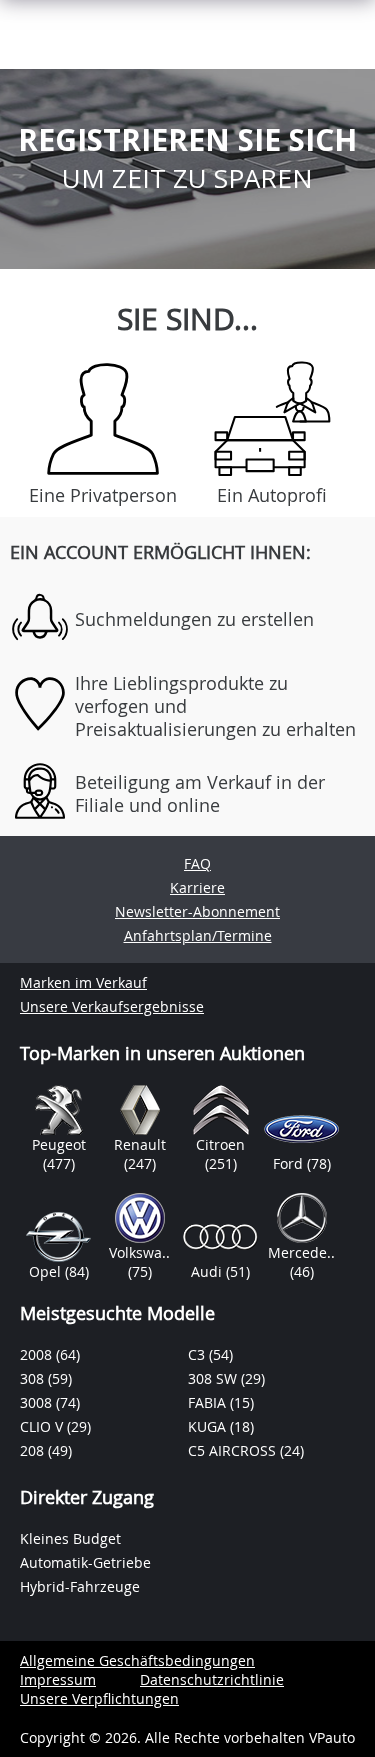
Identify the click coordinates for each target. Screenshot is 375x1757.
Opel (47, 1271)
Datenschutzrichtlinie (212, 1679)
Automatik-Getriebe (85, 1562)
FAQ (197, 863)
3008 (38, 1402)
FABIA (209, 1402)
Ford (290, 1163)
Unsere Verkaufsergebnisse (112, 1006)
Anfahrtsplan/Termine (198, 935)
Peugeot (59, 1144)
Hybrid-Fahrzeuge (80, 1586)
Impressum (58, 1679)
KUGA (209, 1426)
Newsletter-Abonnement (197, 911)
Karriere (197, 887)
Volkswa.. (139, 1252)
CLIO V (43, 1426)
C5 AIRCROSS (234, 1450)
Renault (140, 1144)
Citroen (220, 1144)
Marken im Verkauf (83, 982)
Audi (208, 1271)
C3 (198, 1354)
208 (34, 1450)
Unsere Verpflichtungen (99, 1698)
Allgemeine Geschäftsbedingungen (137, 1660)
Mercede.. (301, 1252)
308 (34, 1378)
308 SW (214, 1378)
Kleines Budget (70, 1538)
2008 (38, 1354)
